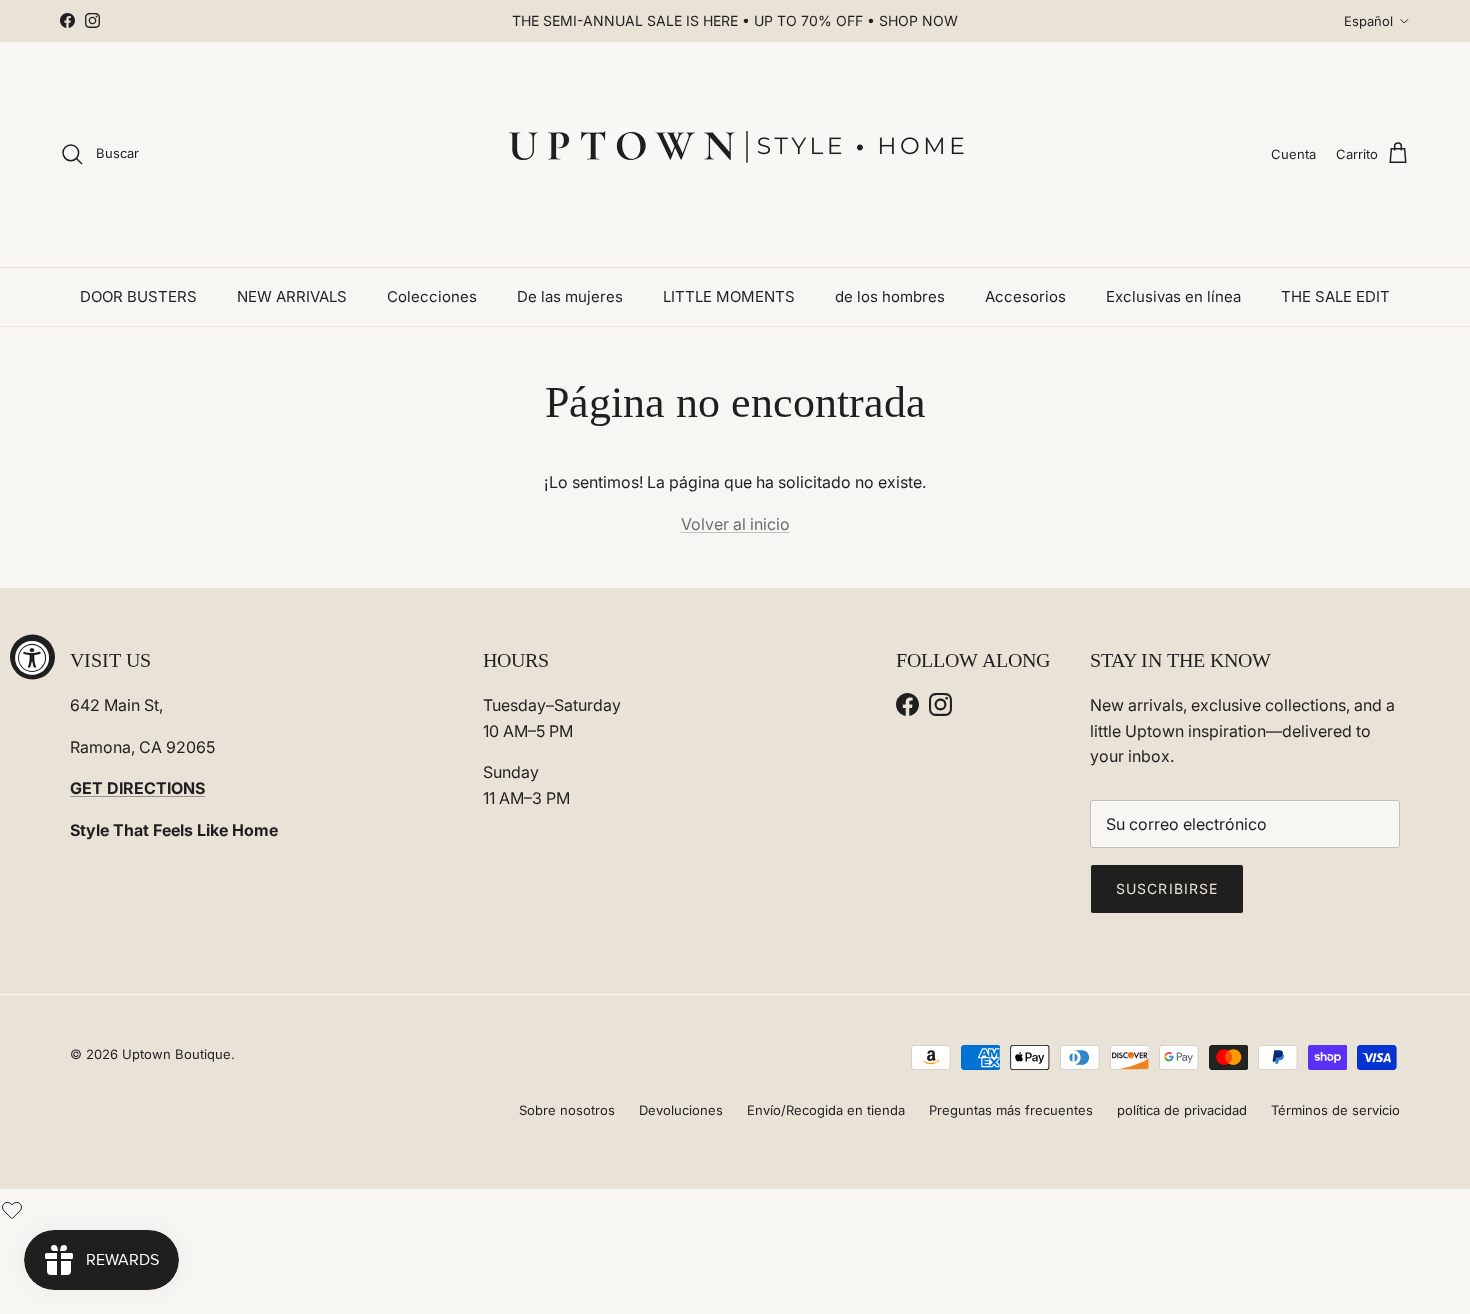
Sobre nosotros (567, 1110)
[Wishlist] (12, 1208)
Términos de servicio (1335, 1110)
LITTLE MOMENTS (729, 296)
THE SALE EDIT (1335, 296)
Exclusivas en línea (1173, 296)
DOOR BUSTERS (138, 296)
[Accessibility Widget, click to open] (32, 657)
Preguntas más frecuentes (1011, 1110)
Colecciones (432, 296)
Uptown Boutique (176, 1054)
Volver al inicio (735, 524)
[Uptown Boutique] (735, 154)
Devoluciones (681, 1110)
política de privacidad (1182, 1110)
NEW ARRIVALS (292, 296)
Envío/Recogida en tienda (826, 1110)
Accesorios (1025, 296)
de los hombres (890, 296)
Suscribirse (1167, 888)
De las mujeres (570, 296)
